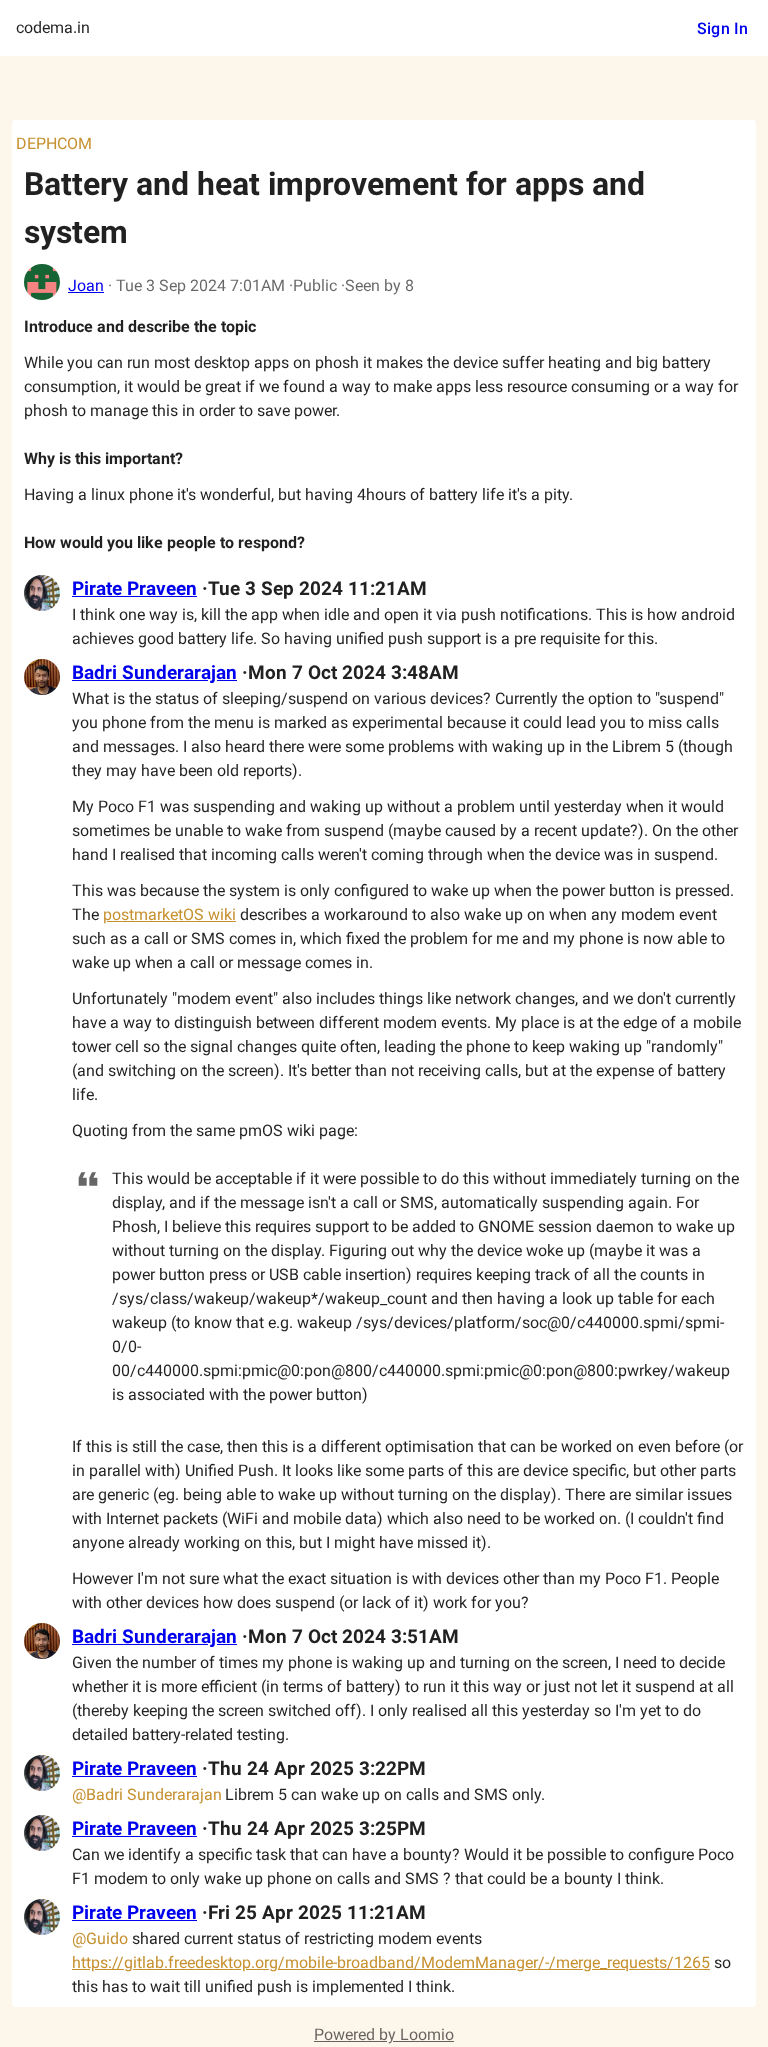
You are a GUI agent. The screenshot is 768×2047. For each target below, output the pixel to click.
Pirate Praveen (134, 589)
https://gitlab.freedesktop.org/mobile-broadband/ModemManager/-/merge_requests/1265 (391, 1962)
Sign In (722, 28)
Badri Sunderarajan (154, 673)
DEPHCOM (54, 143)
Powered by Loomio (384, 2034)
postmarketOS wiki (169, 914)
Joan (86, 285)
